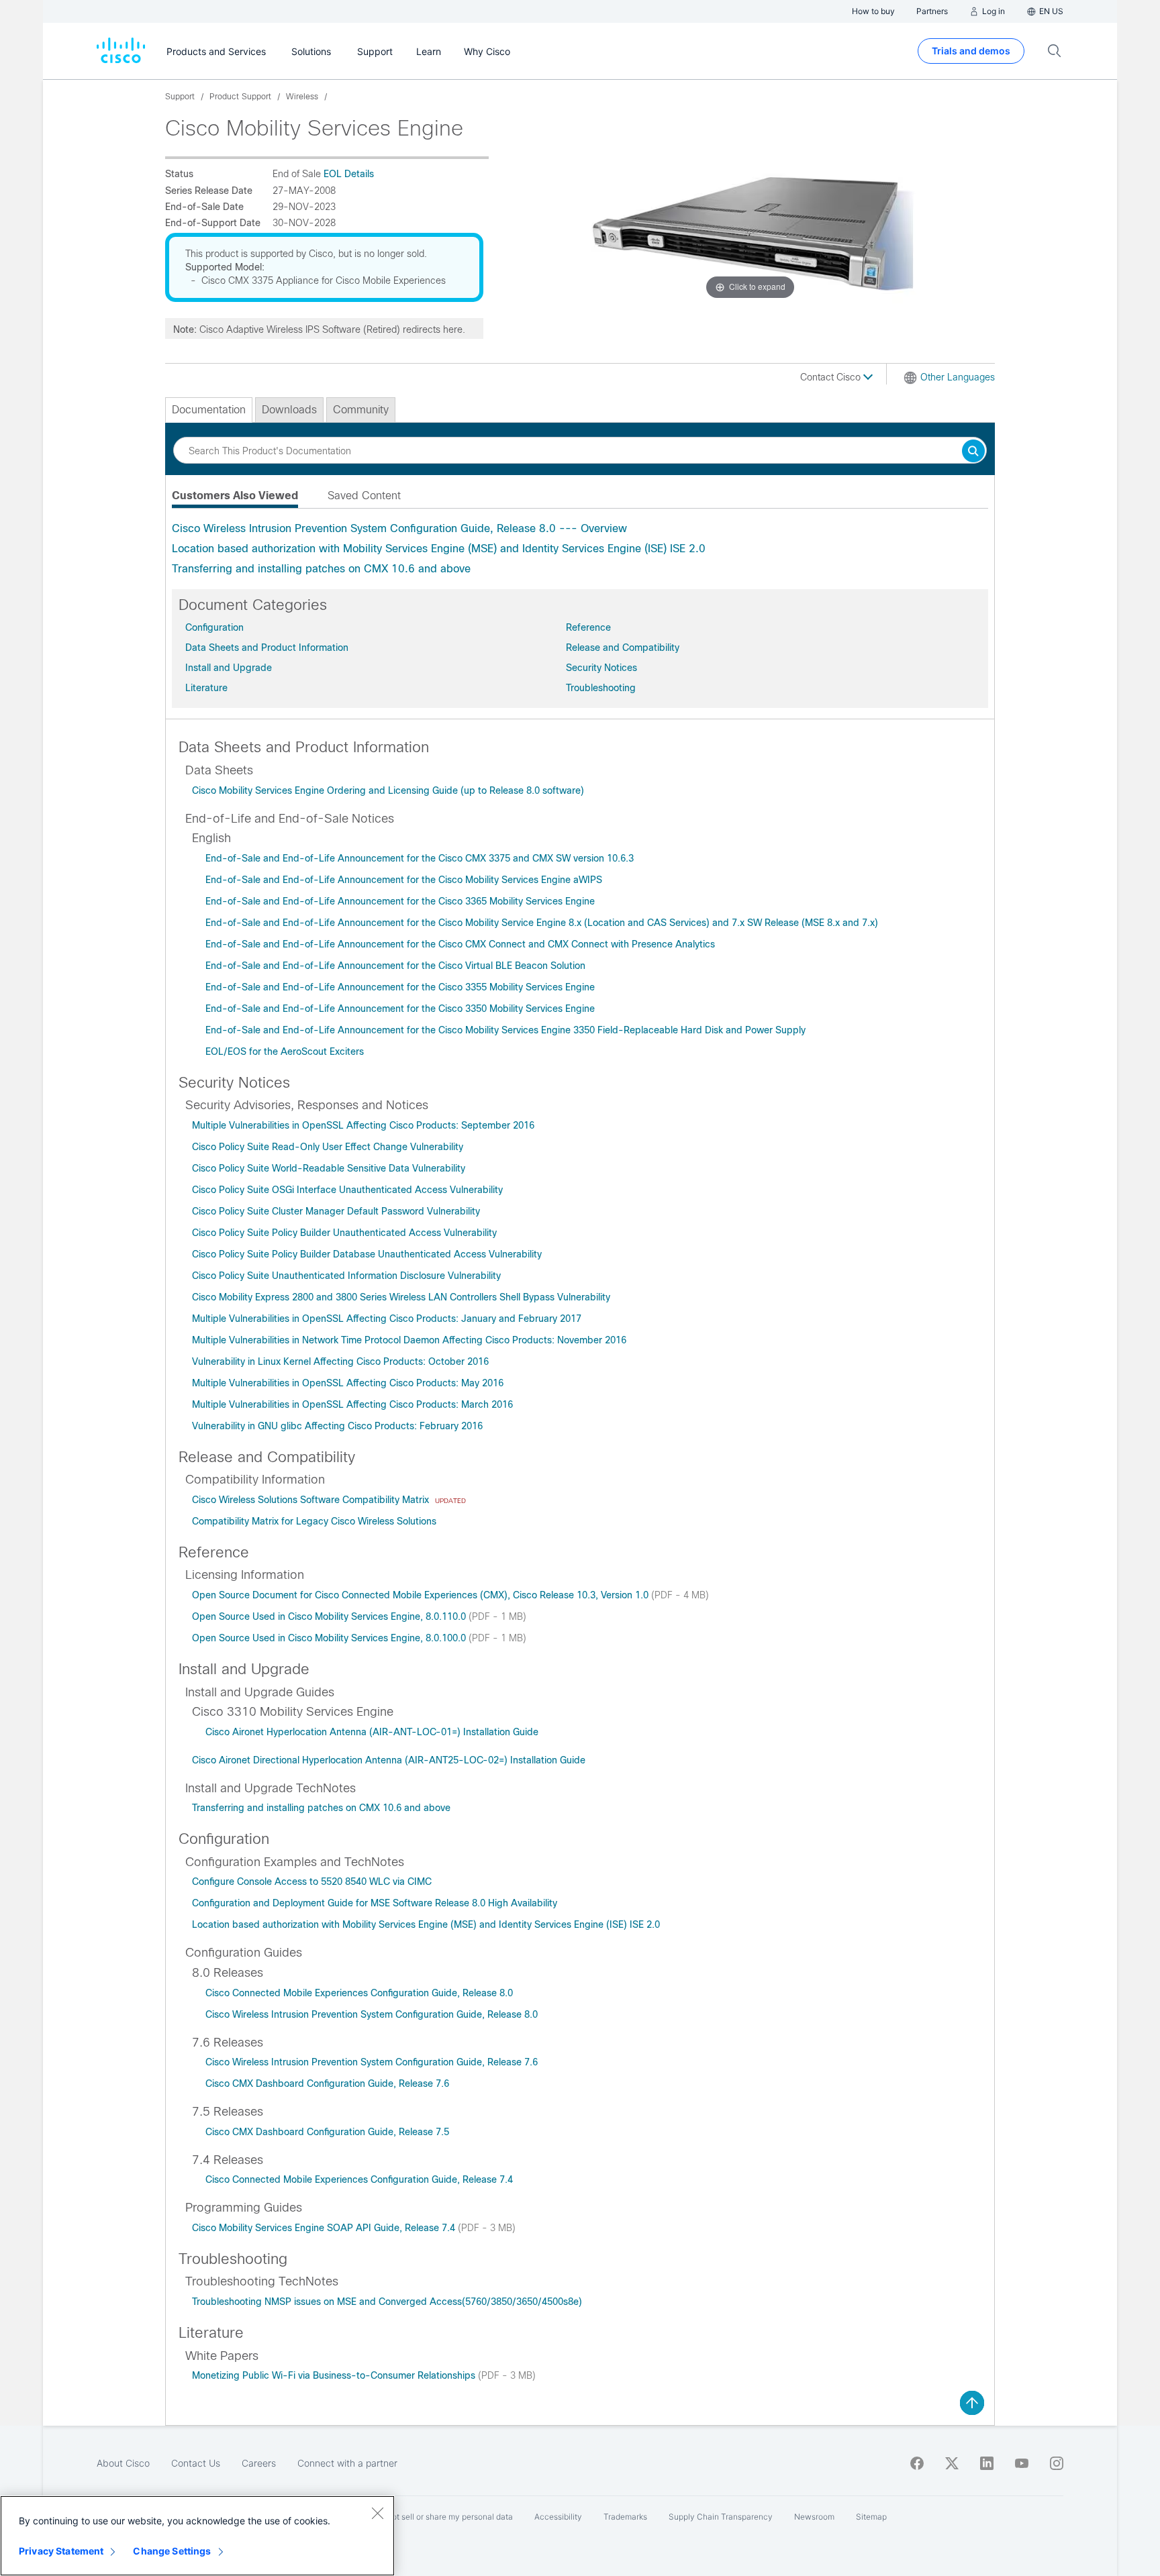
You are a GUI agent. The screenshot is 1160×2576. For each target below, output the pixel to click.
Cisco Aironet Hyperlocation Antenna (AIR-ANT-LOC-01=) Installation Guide (372, 1732)
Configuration (214, 627)
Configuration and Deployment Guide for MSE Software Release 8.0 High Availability (375, 1903)
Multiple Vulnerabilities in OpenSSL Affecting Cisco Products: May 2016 (348, 1383)
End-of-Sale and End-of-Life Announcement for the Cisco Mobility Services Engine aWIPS (404, 880)
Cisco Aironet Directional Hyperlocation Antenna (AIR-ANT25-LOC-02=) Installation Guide (389, 1760)
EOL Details (349, 174)
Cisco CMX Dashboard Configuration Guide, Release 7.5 (327, 2132)
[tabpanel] (580, 549)
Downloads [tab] (289, 410)
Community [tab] (361, 410)
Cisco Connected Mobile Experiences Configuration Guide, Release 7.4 (359, 2179)
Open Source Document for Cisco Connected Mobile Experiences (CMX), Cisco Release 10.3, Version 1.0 (422, 1595)
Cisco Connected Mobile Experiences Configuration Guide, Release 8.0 (359, 1993)
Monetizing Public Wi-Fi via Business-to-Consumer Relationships (335, 2375)
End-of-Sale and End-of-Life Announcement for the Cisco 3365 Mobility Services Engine (400, 901)
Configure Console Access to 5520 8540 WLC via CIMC (312, 1882)
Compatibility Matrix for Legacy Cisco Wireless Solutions (314, 1521)
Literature (206, 688)
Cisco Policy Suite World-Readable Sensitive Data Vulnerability (329, 1168)
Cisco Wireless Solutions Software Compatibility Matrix (312, 1500)
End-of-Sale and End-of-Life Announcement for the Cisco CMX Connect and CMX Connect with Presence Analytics (460, 944)
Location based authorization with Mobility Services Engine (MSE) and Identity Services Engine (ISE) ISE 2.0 (439, 549)
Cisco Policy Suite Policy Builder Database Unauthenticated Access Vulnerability (367, 1254)
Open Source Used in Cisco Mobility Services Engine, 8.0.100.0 (330, 1638)
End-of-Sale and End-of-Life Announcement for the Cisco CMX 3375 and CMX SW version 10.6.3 (420, 858)
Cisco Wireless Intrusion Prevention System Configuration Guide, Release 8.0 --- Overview (399, 528)
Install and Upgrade (229, 668)
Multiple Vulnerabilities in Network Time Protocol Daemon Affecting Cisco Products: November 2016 (409, 1340)
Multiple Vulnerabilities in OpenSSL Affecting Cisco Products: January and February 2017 (387, 1319)
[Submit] (973, 452)
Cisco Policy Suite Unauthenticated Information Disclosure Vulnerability (346, 1276)
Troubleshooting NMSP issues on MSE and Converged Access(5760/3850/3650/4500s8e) (387, 2302)
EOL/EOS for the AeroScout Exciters (285, 1051)
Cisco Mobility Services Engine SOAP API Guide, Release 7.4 (325, 2228)
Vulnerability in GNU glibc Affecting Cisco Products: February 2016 (337, 1426)
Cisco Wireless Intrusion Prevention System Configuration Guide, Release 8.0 (372, 2014)
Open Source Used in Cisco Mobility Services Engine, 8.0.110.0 (330, 1616)
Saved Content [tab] (364, 496)
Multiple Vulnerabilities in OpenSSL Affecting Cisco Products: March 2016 (352, 1404)
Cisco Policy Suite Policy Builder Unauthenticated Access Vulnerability (344, 1233)
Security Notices (601, 668)
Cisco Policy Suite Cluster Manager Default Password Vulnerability (336, 1211)
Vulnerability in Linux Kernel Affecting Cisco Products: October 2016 (340, 1361)
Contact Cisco (832, 377)
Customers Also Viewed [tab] (235, 496)
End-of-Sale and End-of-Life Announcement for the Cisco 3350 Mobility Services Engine (400, 1009)
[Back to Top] (972, 2403)
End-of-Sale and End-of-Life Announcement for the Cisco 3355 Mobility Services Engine (400, 987)
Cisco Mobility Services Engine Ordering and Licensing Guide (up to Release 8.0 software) (388, 790)
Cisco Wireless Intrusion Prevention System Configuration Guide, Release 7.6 (372, 2062)
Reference (588, 627)
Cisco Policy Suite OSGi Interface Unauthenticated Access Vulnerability (347, 1190)
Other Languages (958, 377)
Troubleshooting (601, 688)
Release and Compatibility (623, 648)
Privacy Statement (61, 2551)
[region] (197, 2536)
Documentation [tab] (209, 410)
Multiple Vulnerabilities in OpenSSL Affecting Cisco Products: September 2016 (363, 1125)
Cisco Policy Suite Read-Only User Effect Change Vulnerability (328, 1147)
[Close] (377, 2513)
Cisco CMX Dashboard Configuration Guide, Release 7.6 (327, 2083)
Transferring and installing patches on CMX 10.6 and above (321, 569)
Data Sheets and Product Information (267, 648)
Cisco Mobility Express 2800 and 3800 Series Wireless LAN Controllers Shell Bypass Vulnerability (401, 1297)
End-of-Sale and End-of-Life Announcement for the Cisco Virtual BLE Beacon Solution (395, 966)
